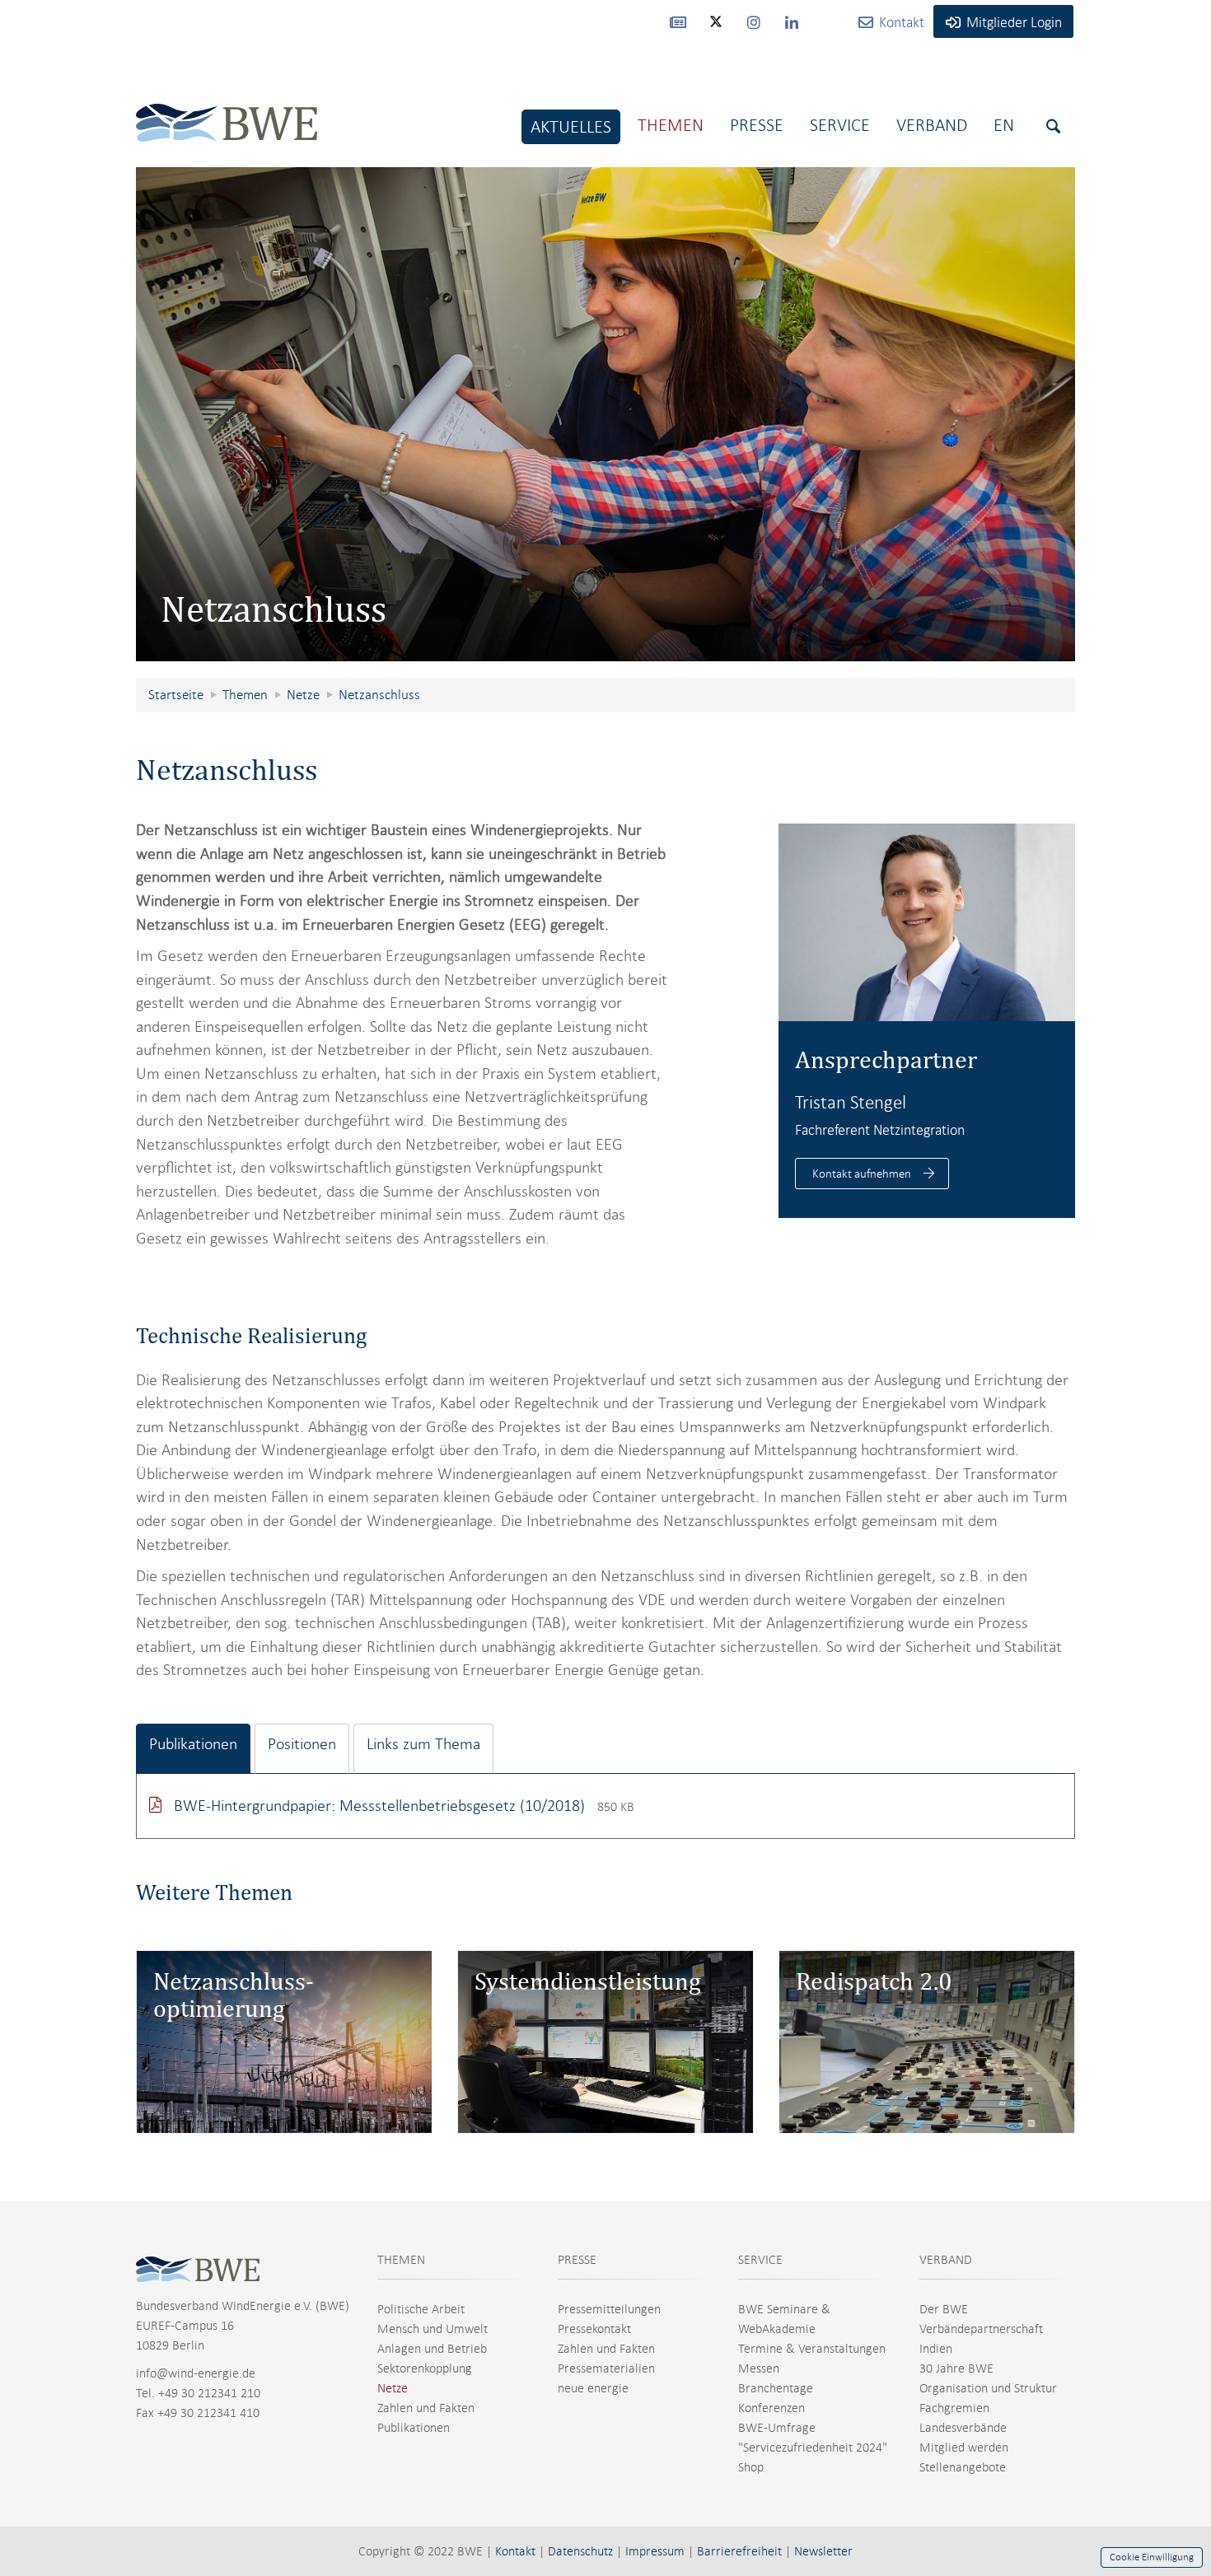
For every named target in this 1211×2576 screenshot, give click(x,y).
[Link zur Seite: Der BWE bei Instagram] (754, 21)
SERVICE (760, 2260)
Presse (757, 125)
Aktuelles (571, 126)
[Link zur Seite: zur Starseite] (227, 110)
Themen (671, 125)
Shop (751, 2467)
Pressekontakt (594, 2329)
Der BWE (944, 2309)
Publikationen (414, 2428)
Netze (393, 2388)
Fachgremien (954, 2408)
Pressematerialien (606, 2368)
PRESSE (577, 2260)
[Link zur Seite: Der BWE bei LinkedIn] (792, 21)
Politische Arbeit (421, 2309)
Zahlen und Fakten (426, 2408)
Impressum (655, 2551)
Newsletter (823, 2551)
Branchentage (776, 2388)
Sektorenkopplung (425, 2368)
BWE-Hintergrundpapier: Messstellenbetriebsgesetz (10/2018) (381, 1806)
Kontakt (515, 2551)
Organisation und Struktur (988, 2388)
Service (840, 125)
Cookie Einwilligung (1152, 2557)
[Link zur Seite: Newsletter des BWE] (678, 21)
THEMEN (401, 2260)
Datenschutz (580, 2551)
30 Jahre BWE (956, 2368)
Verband (932, 125)
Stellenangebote (963, 2467)
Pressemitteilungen (609, 2309)
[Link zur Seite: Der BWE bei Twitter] (716, 29)
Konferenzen (771, 2408)
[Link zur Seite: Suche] (1053, 126)
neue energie (593, 2388)
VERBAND (946, 2260)
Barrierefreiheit (739, 2551)
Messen (759, 2368)
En (1004, 125)
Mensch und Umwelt (432, 2329)
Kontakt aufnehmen (862, 1174)
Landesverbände (963, 2428)
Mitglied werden (964, 2448)
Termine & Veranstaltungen (812, 2349)
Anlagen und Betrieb (432, 2349)
